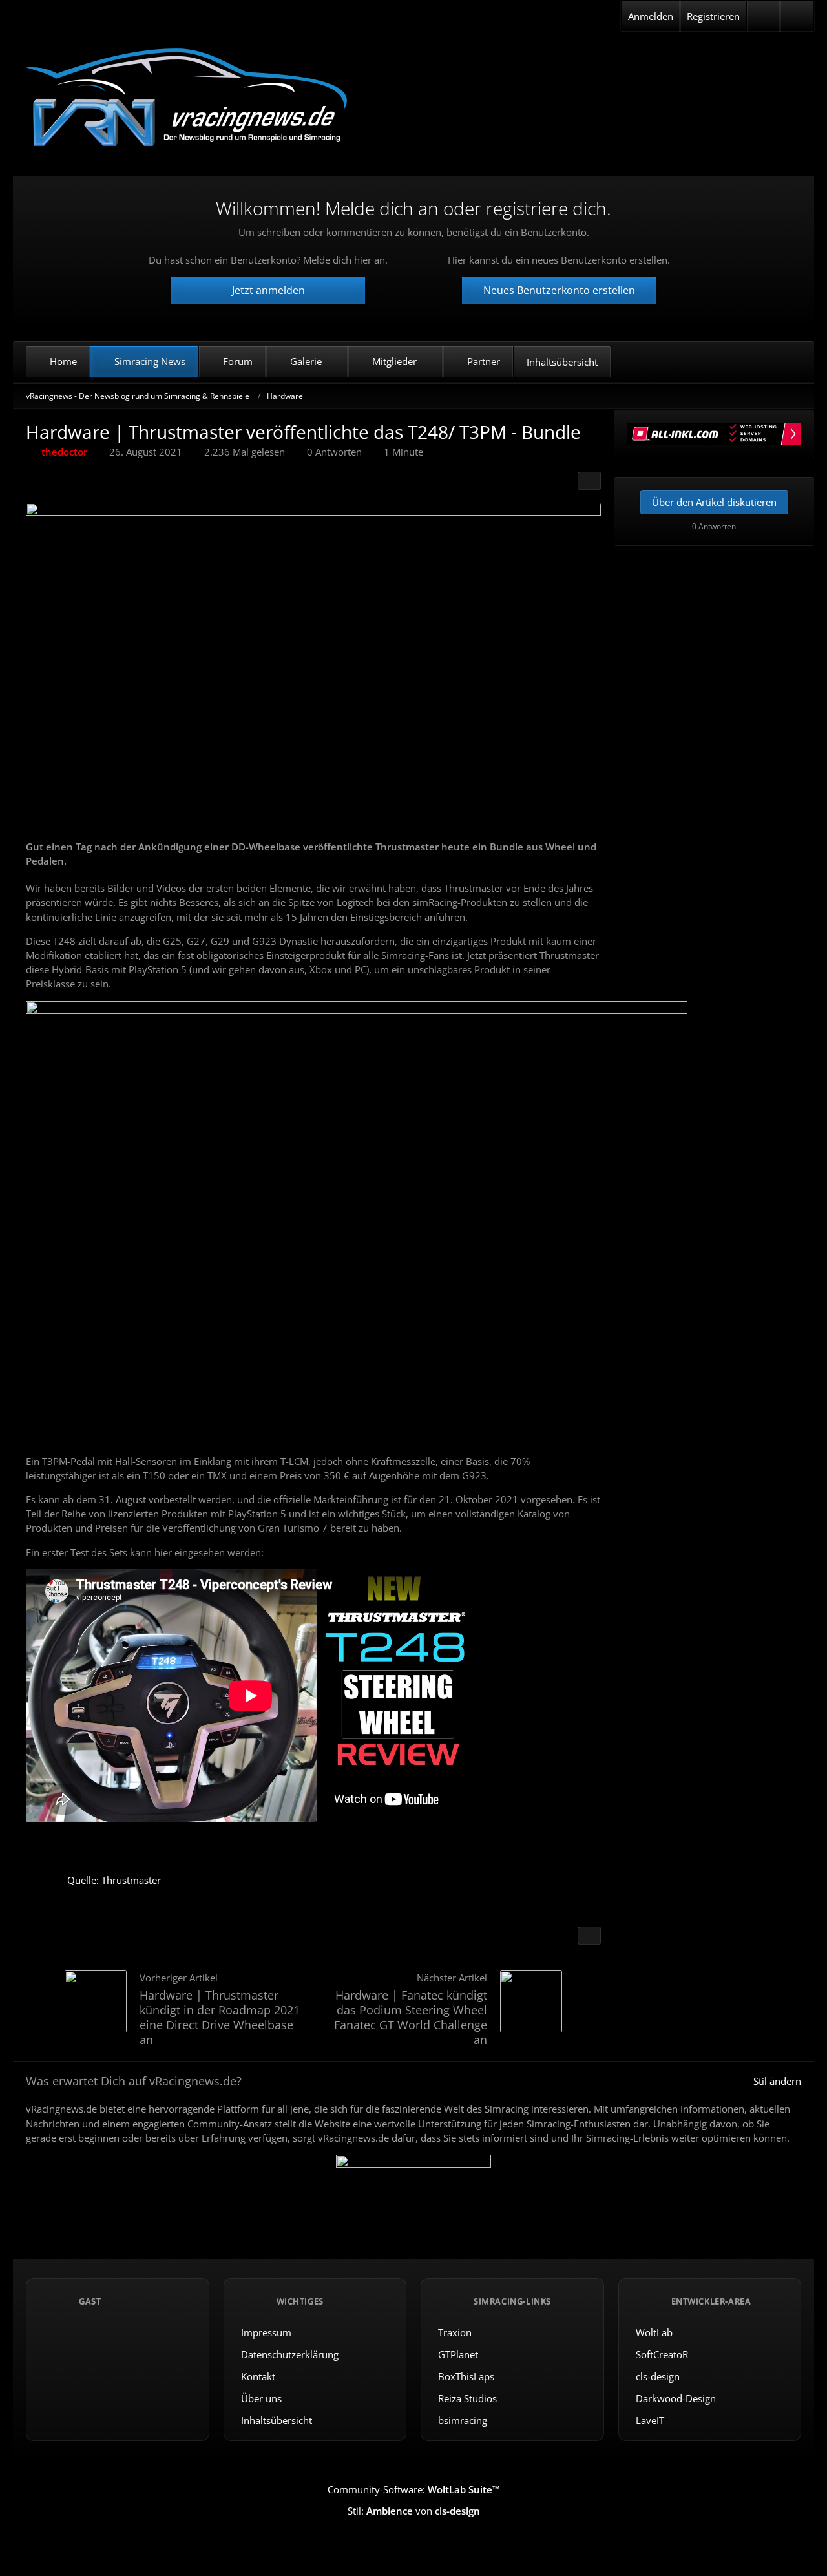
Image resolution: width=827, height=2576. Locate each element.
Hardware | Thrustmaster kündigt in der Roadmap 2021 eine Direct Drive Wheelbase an (220, 2017)
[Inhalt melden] (589, 1936)
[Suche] (797, 16)
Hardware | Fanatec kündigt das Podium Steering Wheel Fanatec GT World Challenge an (411, 2017)
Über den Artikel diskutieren (714, 502)
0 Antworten (334, 452)
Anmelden (651, 16)
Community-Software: (414, 2489)
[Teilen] (589, 481)
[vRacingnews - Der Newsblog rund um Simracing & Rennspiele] (187, 99)
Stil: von (414, 2511)
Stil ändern (777, 2081)
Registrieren (713, 16)
